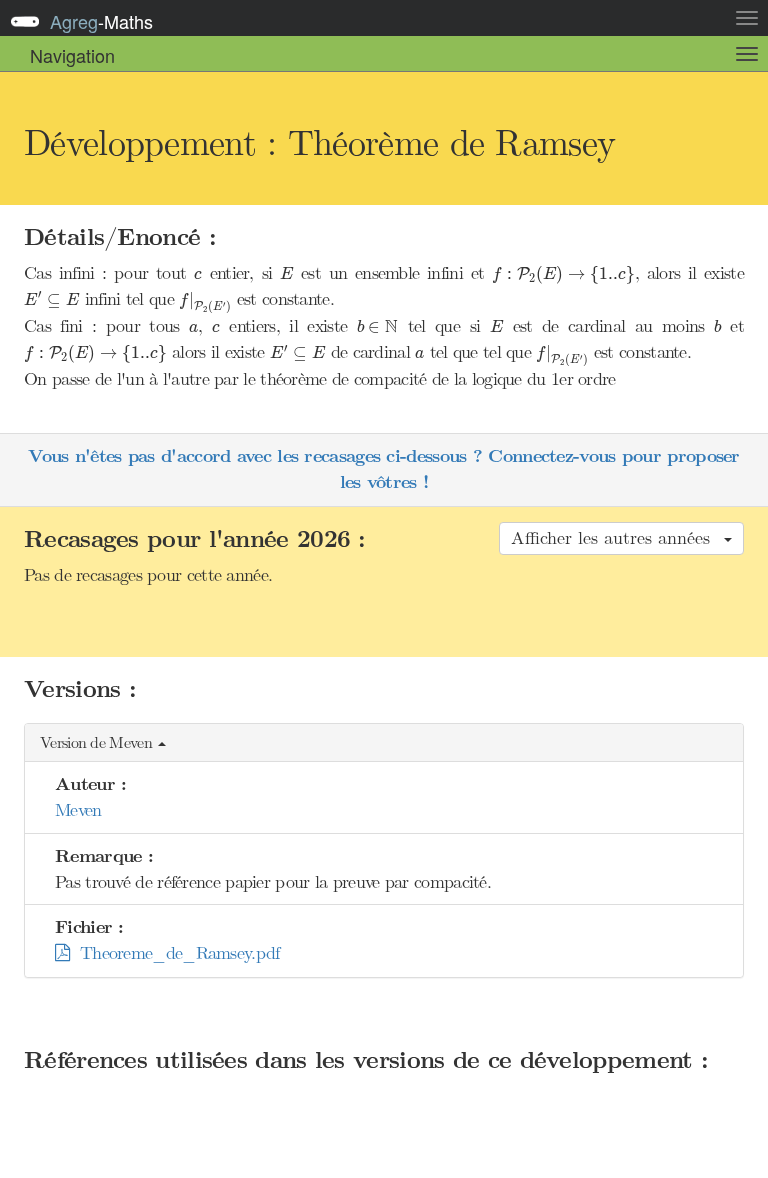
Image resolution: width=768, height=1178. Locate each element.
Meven (78, 810)
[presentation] (198, 275)
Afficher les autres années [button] (616, 538)
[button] (384, 743)
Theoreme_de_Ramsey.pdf (174, 953)
